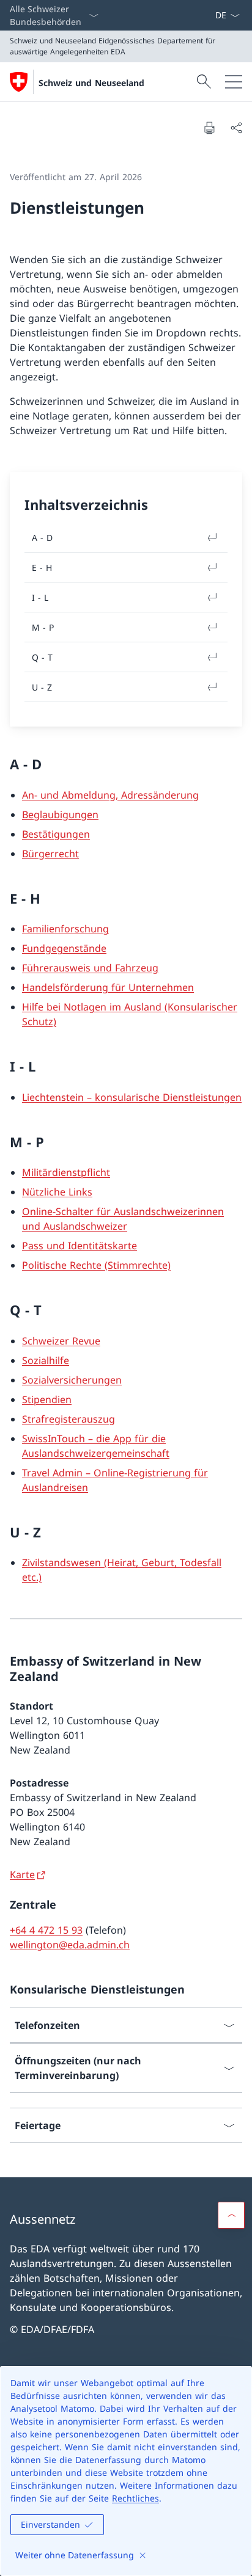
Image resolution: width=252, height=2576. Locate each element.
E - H (42, 568)
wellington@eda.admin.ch (70, 1945)
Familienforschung (65, 929)
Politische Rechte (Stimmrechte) (96, 1265)
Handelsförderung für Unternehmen (108, 987)
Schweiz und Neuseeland (91, 83)
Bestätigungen (56, 834)
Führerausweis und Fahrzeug (90, 968)
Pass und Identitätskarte (80, 1246)
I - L (40, 597)
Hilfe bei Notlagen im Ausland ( (95, 1007)
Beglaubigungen (60, 815)
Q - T (42, 657)
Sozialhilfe (46, 1360)
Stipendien (47, 1399)
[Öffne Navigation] (234, 82)
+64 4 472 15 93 (46, 1930)
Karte (22, 1874)
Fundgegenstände (64, 948)
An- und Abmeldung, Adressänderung (110, 795)
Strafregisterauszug (69, 1419)
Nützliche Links (57, 1192)
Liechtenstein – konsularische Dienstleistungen (132, 1097)
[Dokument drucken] (209, 128)
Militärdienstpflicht (66, 1172)
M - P (43, 627)
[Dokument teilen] (236, 128)
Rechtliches (135, 2498)
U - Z (42, 687)
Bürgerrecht (50, 854)
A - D (42, 538)
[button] (231, 2215)
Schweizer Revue (61, 1341)
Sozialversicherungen (72, 1380)
